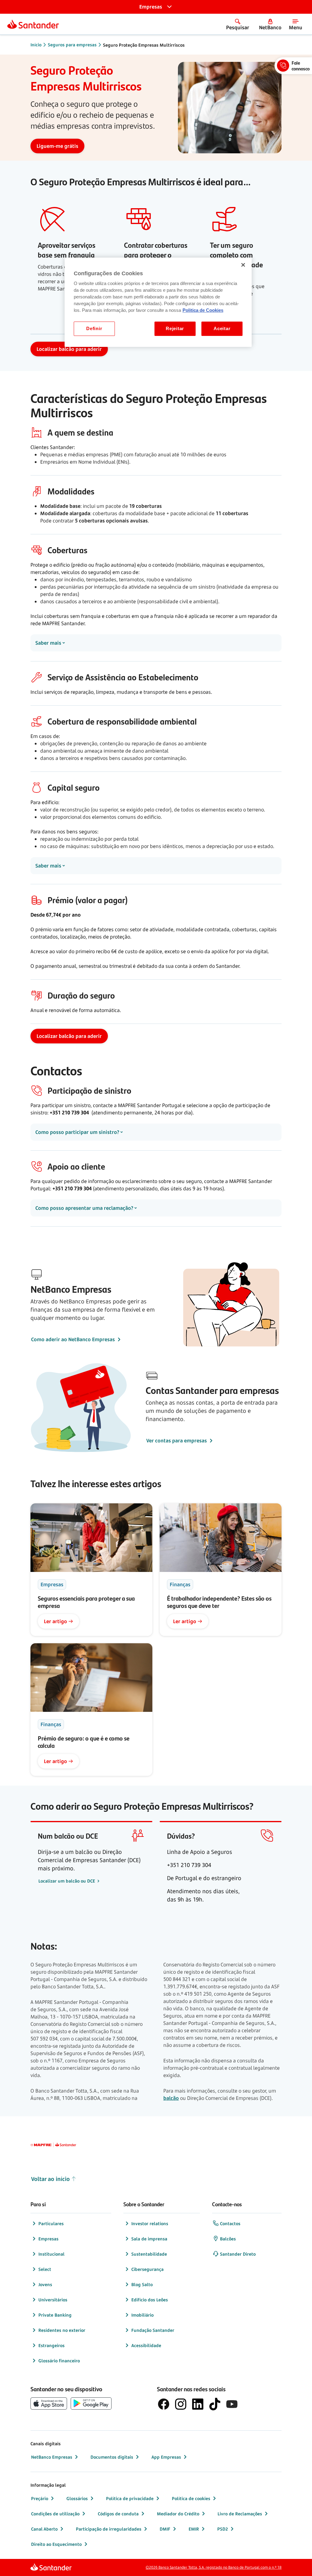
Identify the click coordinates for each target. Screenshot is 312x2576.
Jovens (45, 2284)
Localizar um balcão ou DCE (67, 1881)
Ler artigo (55, 1621)
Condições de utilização (55, 2514)
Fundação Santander (153, 2330)
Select (45, 2269)
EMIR (194, 2529)
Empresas (48, 2239)
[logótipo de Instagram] (181, 2404)
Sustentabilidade (149, 2254)
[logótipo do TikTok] (215, 2404)
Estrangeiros (51, 2345)
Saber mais (48, 643)
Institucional (51, 2254)
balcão (171, 2098)
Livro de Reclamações (240, 2514)
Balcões (228, 2239)
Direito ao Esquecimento (56, 2544)
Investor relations (150, 2223)
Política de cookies (191, 2498)
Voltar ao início (50, 2179)
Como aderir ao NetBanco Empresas (73, 1339)
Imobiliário (142, 2315)
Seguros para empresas (72, 45)
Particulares (51, 2223)
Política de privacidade (130, 2498)
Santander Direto (238, 2254)
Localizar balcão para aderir (69, 349)
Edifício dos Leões (150, 2300)
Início (36, 45)
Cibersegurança (147, 2269)
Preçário (40, 2498)
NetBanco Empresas (52, 2457)
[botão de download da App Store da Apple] (49, 2403)
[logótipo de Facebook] (164, 2404)
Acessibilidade (146, 2345)
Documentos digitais (112, 2457)
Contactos (230, 2223)
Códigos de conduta (118, 2514)
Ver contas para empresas (177, 1441)
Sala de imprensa (149, 2239)
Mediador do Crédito (178, 2514)
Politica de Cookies (203, 310)
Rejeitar (175, 329)
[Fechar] (243, 265)
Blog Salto (142, 2284)
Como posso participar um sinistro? (77, 1132)
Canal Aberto (44, 2529)
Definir (94, 329)
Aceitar (222, 329)
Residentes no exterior (62, 2330)
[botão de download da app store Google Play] (91, 2403)
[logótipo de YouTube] (232, 2404)
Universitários (53, 2300)
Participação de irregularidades (109, 2529)
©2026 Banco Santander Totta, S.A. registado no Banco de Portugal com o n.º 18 (214, 2567)
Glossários (77, 2498)
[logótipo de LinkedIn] (198, 2404)
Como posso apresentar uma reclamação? (84, 1208)
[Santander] (33, 24)
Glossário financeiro (59, 2361)
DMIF (165, 2529)
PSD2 (223, 2529)
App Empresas (166, 2457)
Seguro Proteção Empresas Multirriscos (144, 45)
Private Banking (55, 2315)
